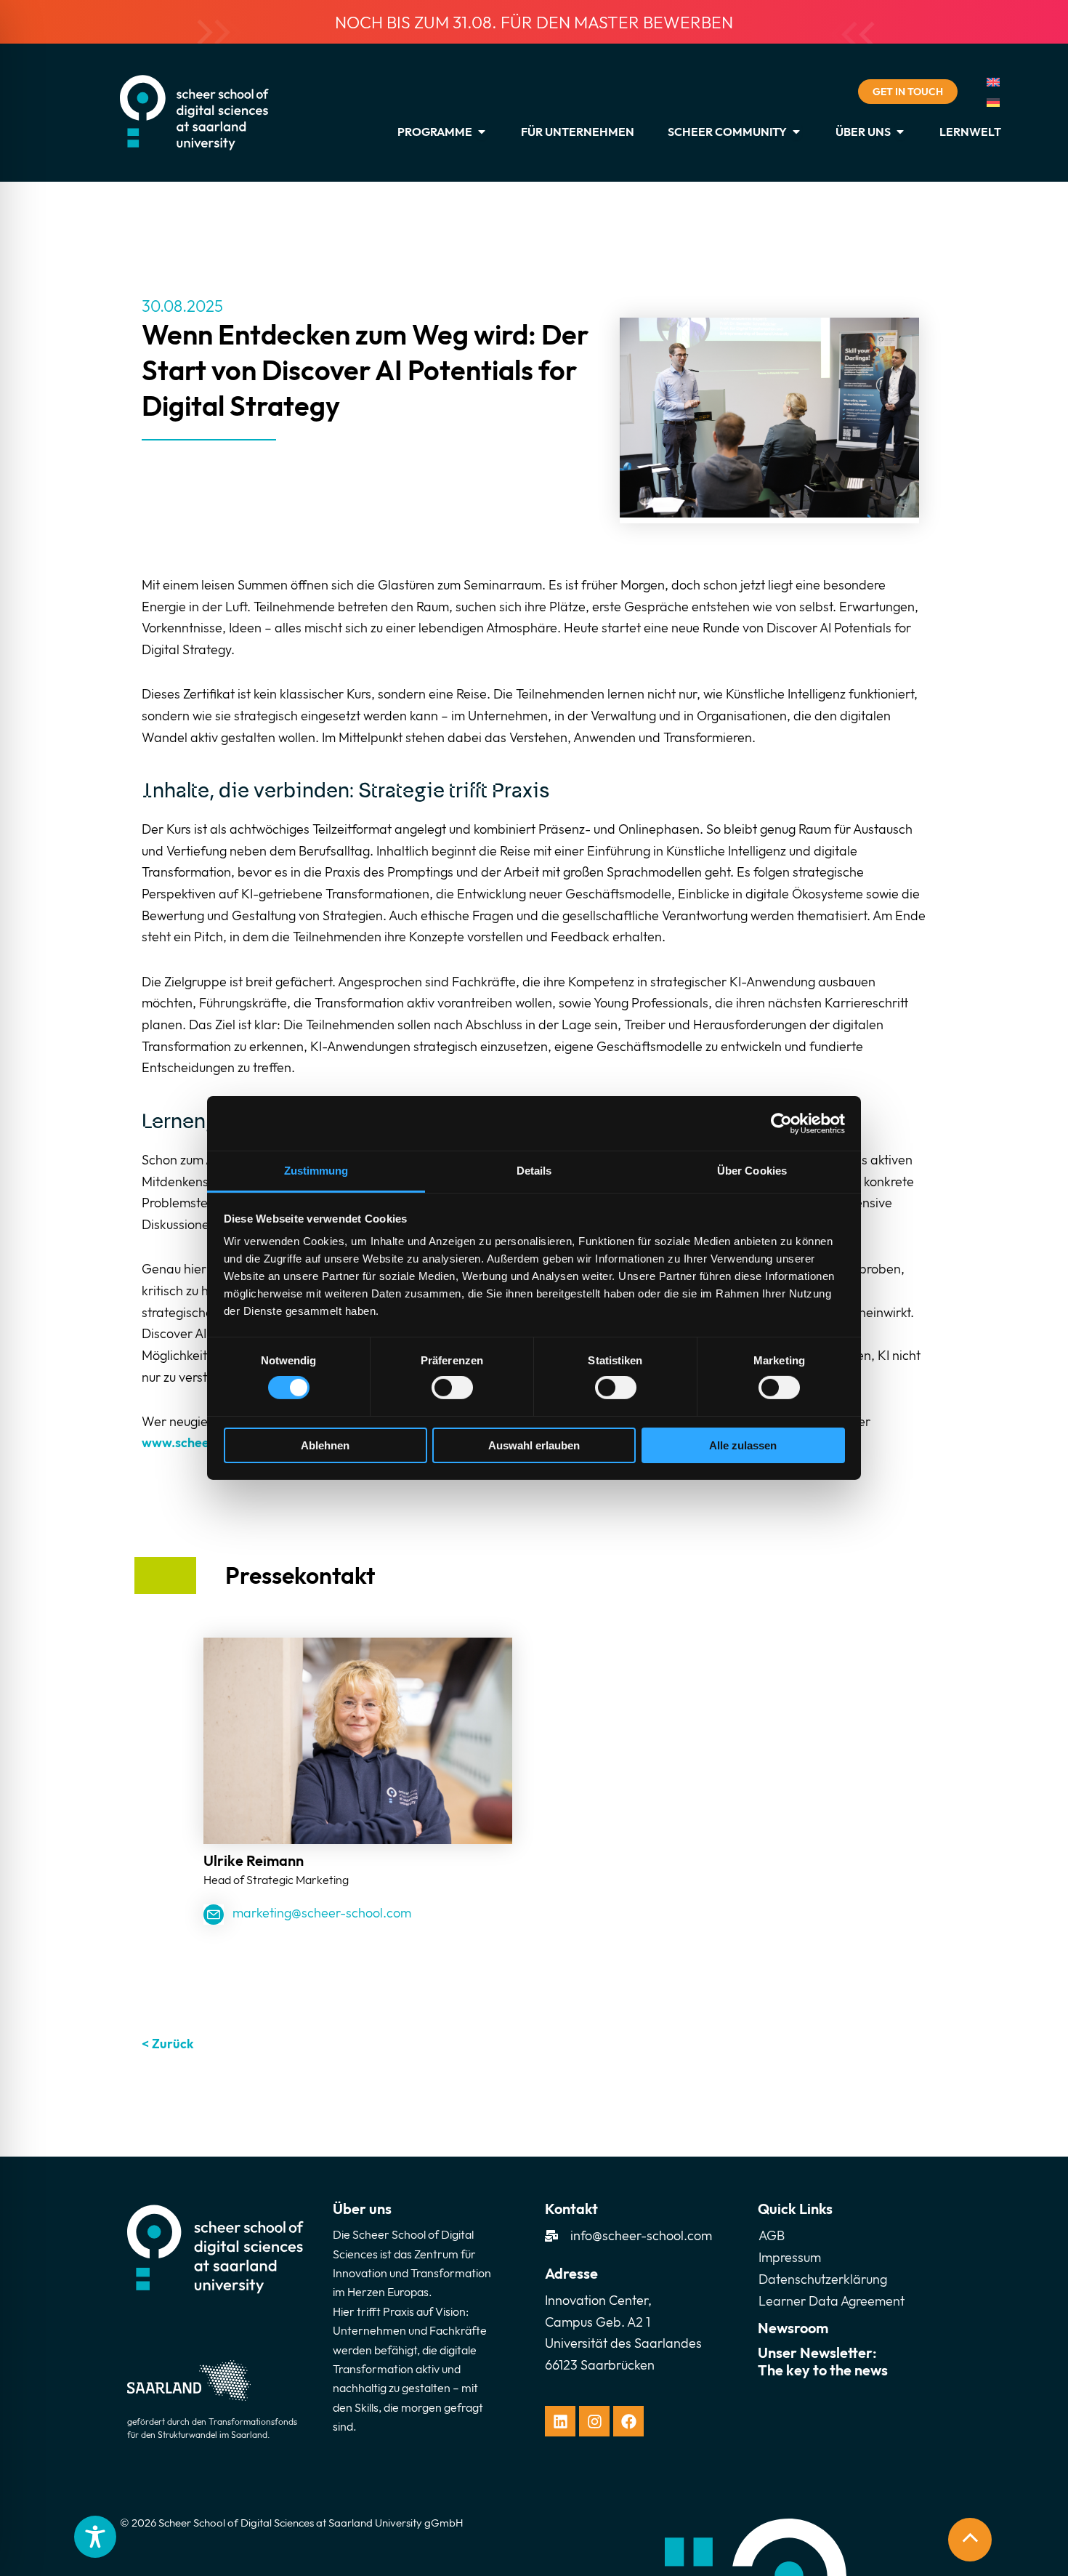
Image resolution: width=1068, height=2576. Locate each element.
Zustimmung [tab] (316, 1171)
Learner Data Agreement (832, 2301)
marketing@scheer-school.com (322, 1913)
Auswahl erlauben (534, 1445)
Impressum (790, 2257)
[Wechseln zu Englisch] (993, 82)
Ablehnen (325, 1445)
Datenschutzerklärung (823, 2279)
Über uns (362, 2209)
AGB (772, 2235)
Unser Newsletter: (823, 2361)
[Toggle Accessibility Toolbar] (95, 2537)
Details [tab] (534, 1171)
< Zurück (168, 2044)
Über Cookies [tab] (752, 1171)
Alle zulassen (743, 1445)
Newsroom (793, 2328)
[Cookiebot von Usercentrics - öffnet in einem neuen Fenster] (781, 1123)
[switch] (452, 1388)
